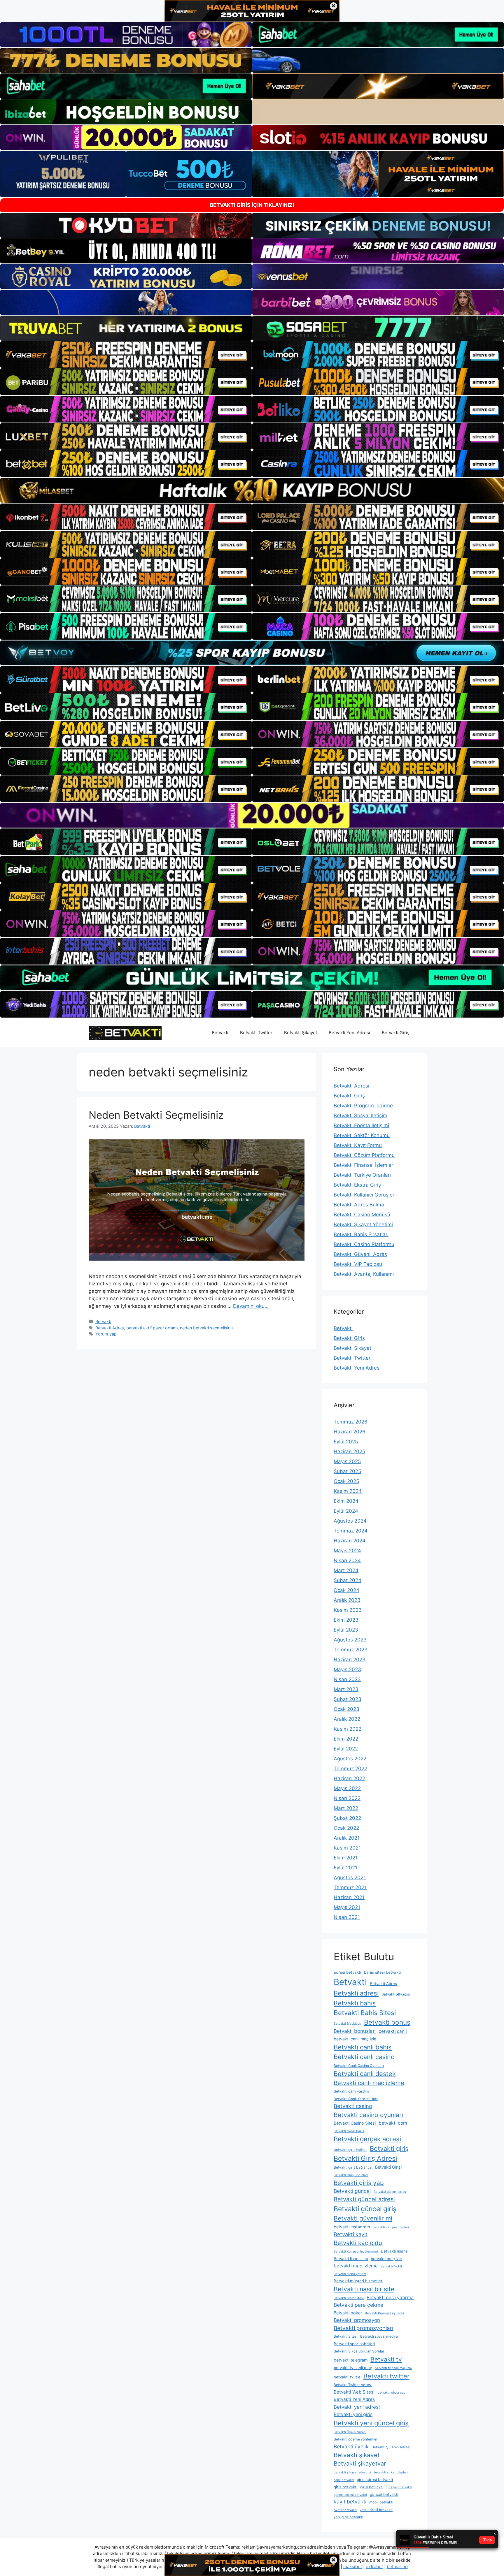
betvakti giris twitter (350, 2150)
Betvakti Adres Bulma (359, 1205)
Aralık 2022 (347, 1719)
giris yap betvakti (399, 2487)
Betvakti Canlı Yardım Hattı (356, 2099)
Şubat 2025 (347, 1471)
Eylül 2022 (346, 1749)
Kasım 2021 (347, 1848)
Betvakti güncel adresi (364, 2199)
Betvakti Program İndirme (363, 1106)
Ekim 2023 (346, 1620)
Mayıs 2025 (347, 1461)
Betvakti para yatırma (390, 2298)
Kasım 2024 (348, 1491)
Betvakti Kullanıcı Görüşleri (365, 1195)
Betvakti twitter (386, 2376)
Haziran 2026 (350, 1432)
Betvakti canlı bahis (363, 2047)
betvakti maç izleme (356, 2266)
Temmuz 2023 (351, 1650)
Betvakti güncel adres (390, 2192)
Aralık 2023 (347, 1600)
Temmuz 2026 (351, 1422)
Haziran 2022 (349, 1778)
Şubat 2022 (347, 1818)
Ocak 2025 (346, 1481)
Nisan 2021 (347, 1917)
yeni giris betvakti (348, 2517)
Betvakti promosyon (357, 2320)
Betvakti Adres (110, 1328)
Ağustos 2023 (350, 1640)
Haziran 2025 (349, 1451)
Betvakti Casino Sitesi (355, 2123)
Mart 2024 (346, 1570)
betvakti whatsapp (391, 2393)
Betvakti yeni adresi (357, 2407)
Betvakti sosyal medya (379, 2336)
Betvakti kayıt (351, 2234)
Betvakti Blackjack (347, 2024)
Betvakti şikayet (357, 2455)
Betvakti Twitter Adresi (353, 2385)
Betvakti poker (348, 2313)
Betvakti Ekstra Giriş (357, 1185)
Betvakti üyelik (351, 2446)
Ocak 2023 (346, 1709)
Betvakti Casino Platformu (364, 1244)
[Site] (126, 355)
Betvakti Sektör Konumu (362, 1135)
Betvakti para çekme (358, 2305)
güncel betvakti (384, 2494)
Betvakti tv (386, 2359)
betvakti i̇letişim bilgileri (391, 2227)
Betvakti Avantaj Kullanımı (364, 1274)
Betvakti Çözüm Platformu (364, 1155)
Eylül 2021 (345, 1868)
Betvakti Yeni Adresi (349, 1033)
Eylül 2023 (346, 1630)
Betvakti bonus (387, 2022)
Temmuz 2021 (350, 1887)
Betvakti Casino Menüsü (362, 1215)
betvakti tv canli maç (353, 2368)
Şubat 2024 (348, 1580)
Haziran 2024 (350, 1541)
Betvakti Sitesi (345, 2336)
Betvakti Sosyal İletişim (360, 1115)
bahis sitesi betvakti (382, 1972)
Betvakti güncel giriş (365, 2209)
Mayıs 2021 (347, 1907)
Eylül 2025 (346, 1442)
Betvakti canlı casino (364, 2057)
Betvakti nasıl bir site (364, 2289)
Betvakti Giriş (396, 1033)
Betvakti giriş (389, 2149)
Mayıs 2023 (347, 1669)
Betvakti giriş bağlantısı (353, 2167)
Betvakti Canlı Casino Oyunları (359, 2066)
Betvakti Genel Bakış (349, 2131)
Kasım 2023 (348, 1610)
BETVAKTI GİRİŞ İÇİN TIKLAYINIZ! (252, 205)
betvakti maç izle (386, 2259)
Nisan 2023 (347, 1679)
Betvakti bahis (355, 2003)
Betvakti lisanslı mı (351, 2259)
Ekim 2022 (346, 1739)
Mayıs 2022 (347, 1788)
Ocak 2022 (346, 1828)
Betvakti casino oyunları (368, 2115)
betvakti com (393, 2123)
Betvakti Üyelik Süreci (350, 2432)
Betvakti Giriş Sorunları (351, 2175)
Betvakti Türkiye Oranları (362, 1175)
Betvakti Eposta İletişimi (361, 1125)
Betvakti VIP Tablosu (358, 1264)
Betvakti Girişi (388, 2167)
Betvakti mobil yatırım (350, 2274)
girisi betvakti (371, 2487)
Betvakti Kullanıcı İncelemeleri (356, 2252)
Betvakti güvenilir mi (363, 2218)
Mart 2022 (346, 1808)
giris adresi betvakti (375, 2480)
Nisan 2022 (347, 1798)
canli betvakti (344, 2480)
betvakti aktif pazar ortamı (152, 1328)
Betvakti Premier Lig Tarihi (384, 2313)
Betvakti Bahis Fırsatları (361, 1234)
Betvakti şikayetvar (360, 2464)
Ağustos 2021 (350, 1878)
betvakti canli (393, 2031)
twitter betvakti (345, 2510)
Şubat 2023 (348, 1699)
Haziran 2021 (349, 1897)
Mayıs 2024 (347, 1551)
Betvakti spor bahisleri (354, 2344)
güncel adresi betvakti (350, 2495)
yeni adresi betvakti (376, 2510)
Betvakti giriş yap (359, 2183)
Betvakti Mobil (391, 2266)
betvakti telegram (351, 2360)
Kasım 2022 (348, 1729)
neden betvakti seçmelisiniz (207, 1328)
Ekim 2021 (346, 1858)
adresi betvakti (347, 1972)
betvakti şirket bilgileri (391, 2472)
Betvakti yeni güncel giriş (371, 2423)
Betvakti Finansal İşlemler (363, 1165)
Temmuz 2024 (351, 1531)
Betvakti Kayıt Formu (358, 1145)
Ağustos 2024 (350, 1521)
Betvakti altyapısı (396, 1994)
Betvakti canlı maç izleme (369, 2083)
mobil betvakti (381, 2502)
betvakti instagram (352, 2227)
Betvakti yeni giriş (353, 2414)
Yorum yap (106, 1334)
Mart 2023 (346, 1689)
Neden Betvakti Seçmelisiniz (156, 1115)
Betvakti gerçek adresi (367, 2139)
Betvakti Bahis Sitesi (365, 2013)
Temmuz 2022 (350, 1769)
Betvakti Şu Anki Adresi (391, 2447)
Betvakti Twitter (256, 1033)
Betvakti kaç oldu (358, 2243)
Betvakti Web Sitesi (354, 2392)
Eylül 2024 (346, 1511)
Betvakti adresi (356, 1993)
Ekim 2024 (346, 1501)
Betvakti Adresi (351, 1086)
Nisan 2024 (347, 1560)
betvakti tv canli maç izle (393, 2368)
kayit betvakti (350, 2502)
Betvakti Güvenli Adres (360, 1254)
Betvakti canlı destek (365, 2074)
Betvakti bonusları (355, 2031)
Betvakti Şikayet (301, 1033)
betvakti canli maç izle (355, 2039)
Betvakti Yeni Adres (354, 2399)
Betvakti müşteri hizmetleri (358, 2281)
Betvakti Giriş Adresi (365, 2158)
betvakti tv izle (347, 2377)
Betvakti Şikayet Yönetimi (363, 1224)
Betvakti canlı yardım (351, 2091)
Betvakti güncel (352, 2191)
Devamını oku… (251, 1306)
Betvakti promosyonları (363, 2328)
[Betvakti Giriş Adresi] (125, 1032)
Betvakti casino (353, 2106)
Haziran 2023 (350, 1660)
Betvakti (220, 1033)
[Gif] (252, 490)
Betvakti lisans (394, 2251)
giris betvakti (345, 2487)
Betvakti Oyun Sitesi (349, 2298)
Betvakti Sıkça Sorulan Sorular (359, 2351)
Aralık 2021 (347, 1838)
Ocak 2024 (346, 1590)
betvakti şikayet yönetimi (352, 2472)
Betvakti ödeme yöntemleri (356, 2439)
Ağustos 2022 (350, 1759)
